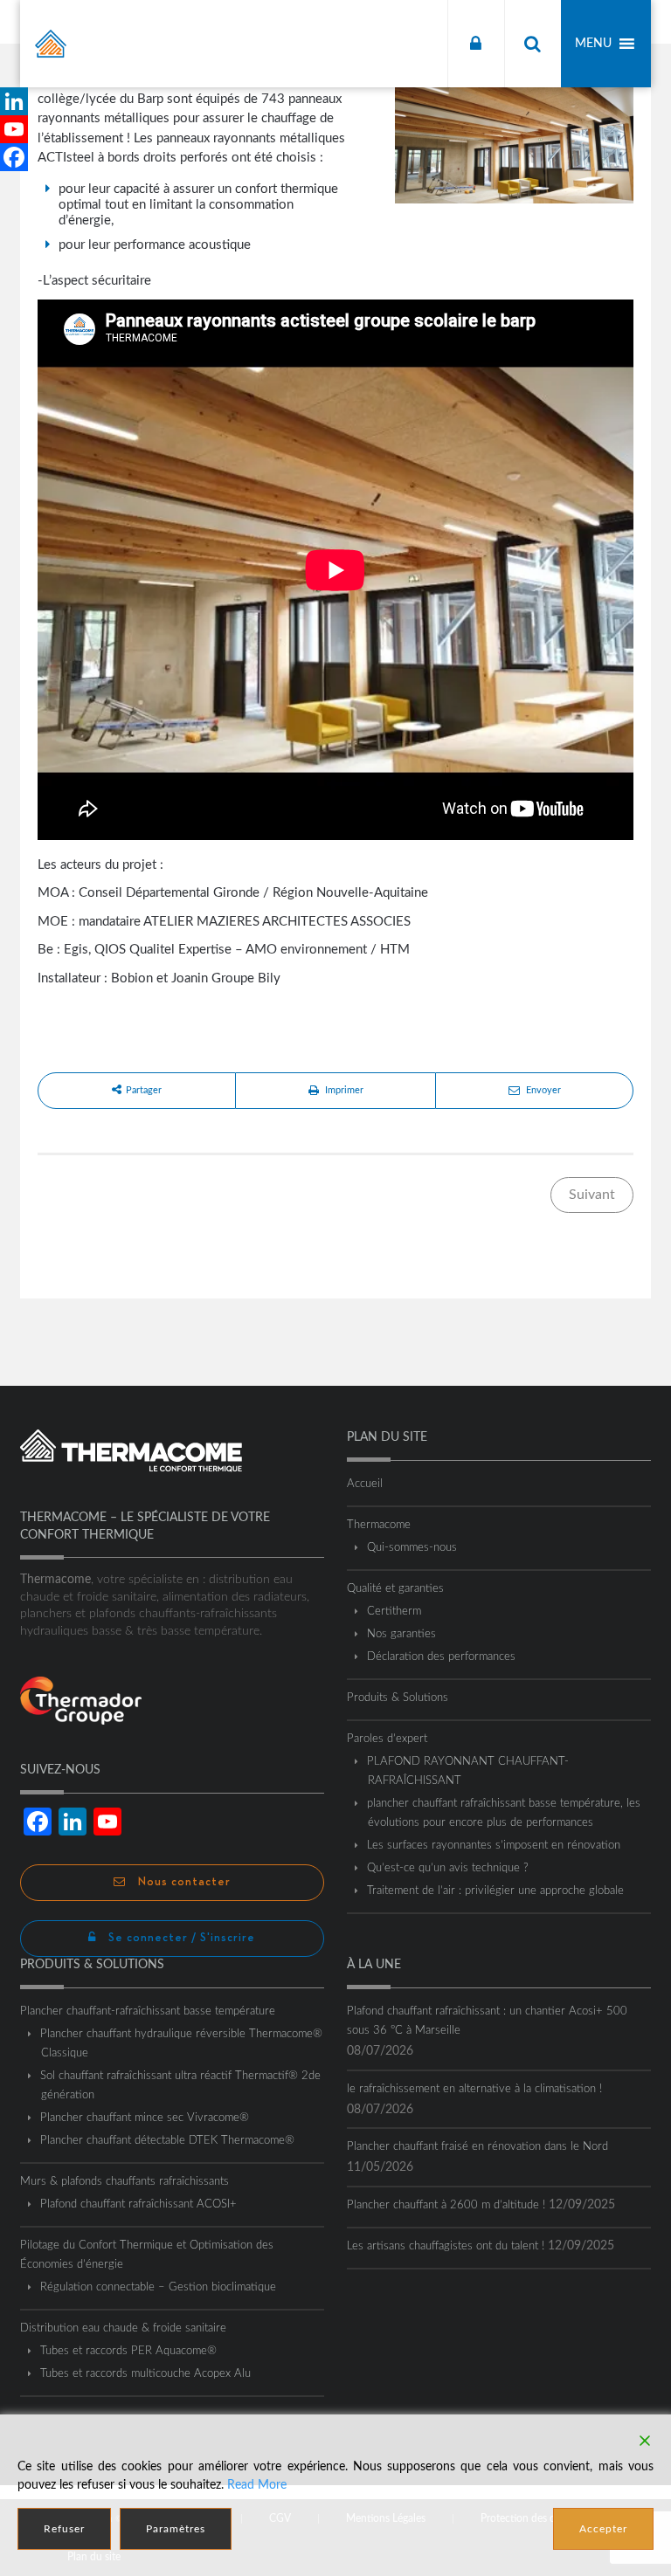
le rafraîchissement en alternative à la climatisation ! (474, 2089)
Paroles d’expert (387, 1739)
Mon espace (476, 44)
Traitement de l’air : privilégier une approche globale (496, 1891)
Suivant (592, 1195)
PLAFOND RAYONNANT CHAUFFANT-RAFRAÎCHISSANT (468, 1771)
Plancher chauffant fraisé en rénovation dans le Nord (477, 2147)
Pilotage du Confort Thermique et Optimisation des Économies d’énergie (147, 2255)
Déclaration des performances (442, 1657)
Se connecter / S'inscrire (180, 1938)
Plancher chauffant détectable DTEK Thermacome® (168, 2141)
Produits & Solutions (398, 1698)
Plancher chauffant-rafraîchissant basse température (148, 2011)
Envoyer (543, 1090)
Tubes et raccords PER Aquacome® (129, 2351)
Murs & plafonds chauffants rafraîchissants (125, 2182)
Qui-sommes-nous (412, 1548)
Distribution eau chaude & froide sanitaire (123, 2328)
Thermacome (379, 1525)
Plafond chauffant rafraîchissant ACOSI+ (139, 2204)
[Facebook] (14, 157)
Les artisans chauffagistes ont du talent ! (446, 2246)
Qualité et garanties (395, 1589)
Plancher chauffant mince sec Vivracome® (145, 2118)
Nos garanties (402, 1634)
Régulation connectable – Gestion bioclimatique (159, 2287)
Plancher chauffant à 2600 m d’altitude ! (446, 2205)
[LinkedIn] (14, 101)
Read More (257, 2485)
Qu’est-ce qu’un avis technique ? (448, 1868)
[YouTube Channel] (14, 129)
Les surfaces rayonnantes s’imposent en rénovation (494, 1846)
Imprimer (344, 1090)
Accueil (365, 1484)
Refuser (64, 2529)
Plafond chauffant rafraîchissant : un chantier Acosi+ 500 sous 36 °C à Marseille (487, 2021)
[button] (593, 44)
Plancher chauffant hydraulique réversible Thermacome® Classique (182, 2044)
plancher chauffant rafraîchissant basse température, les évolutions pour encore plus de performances (504, 1813)
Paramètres (176, 2529)
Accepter (603, 2529)
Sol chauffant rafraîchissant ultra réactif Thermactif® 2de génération (181, 2086)
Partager (144, 1090)
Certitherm (394, 1612)
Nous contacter (183, 1882)
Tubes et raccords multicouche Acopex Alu (146, 2374)
